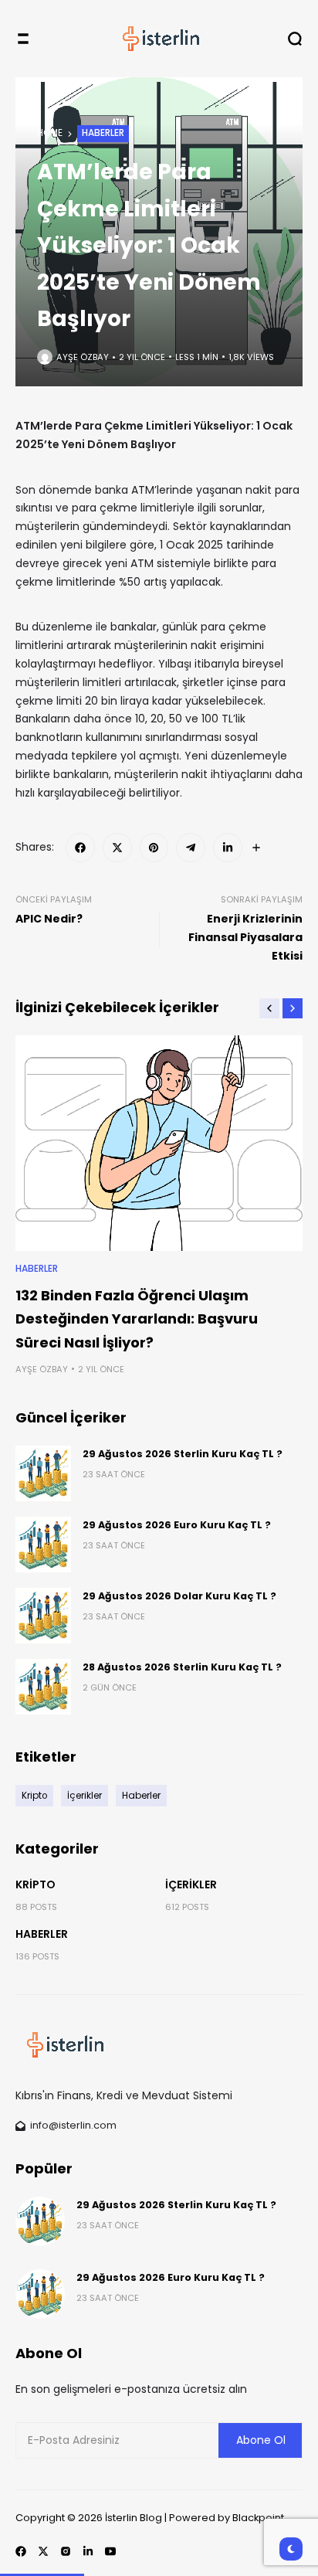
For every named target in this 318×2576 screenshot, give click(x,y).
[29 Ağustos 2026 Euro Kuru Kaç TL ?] (43, 1545)
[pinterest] (154, 848)
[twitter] (117, 848)
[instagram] (66, 2551)
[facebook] (80, 848)
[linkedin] (228, 848)
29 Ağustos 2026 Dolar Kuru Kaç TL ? (179, 1596)
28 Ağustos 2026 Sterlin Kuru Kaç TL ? (182, 1667)
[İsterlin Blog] (159, 39)
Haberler (103, 133)
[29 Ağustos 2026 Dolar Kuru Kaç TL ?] (43, 1616)
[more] (256, 848)
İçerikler (191, 1884)
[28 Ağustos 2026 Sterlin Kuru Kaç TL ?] (43, 1687)
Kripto (36, 1884)
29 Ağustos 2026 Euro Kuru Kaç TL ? (177, 1525)
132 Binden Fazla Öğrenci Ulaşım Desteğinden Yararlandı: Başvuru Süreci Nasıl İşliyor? (137, 1319)
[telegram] (191, 848)
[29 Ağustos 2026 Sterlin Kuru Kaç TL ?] (43, 1473)
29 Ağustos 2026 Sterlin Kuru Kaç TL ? (183, 1454)
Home (50, 133)
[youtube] (110, 2551)
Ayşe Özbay (83, 357)
